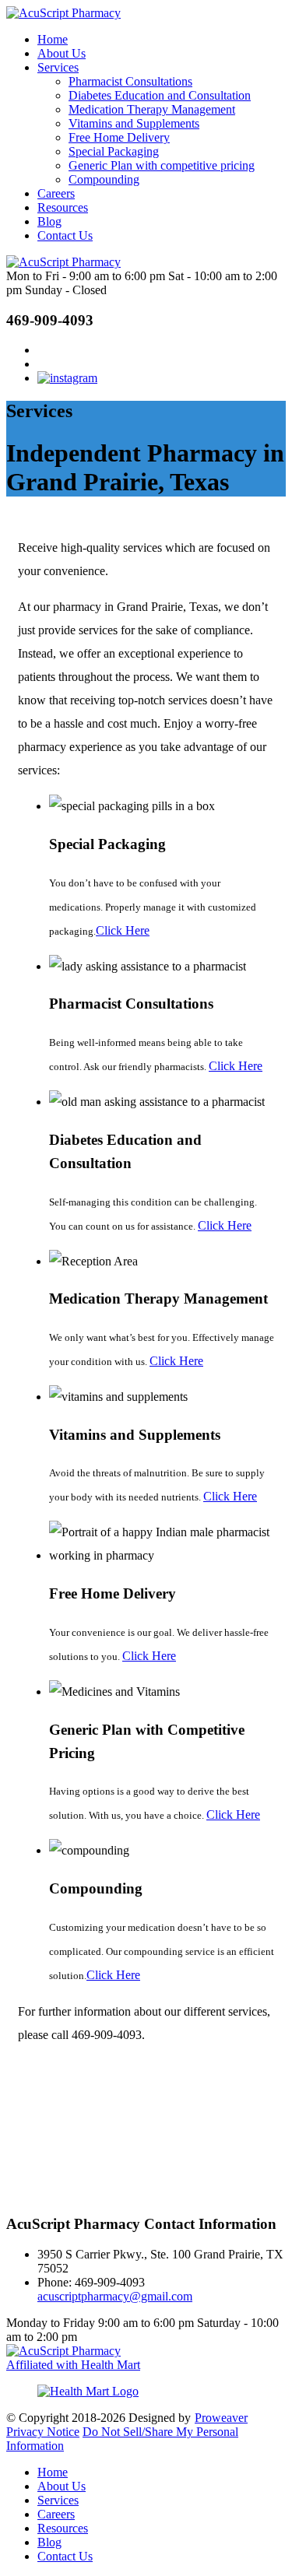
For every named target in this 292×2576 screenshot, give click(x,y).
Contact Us (65, 235)
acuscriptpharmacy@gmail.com (115, 2296)
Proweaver (221, 2418)
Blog (49, 221)
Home (53, 39)
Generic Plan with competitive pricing (162, 165)
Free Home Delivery (119, 137)
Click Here (123, 930)
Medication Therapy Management (152, 109)
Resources (63, 207)
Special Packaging (114, 151)
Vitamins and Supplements (134, 123)
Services (58, 67)
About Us (62, 53)
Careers (56, 193)
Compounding (104, 179)
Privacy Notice (43, 2432)
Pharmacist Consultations (130, 81)
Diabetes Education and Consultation (160, 95)
